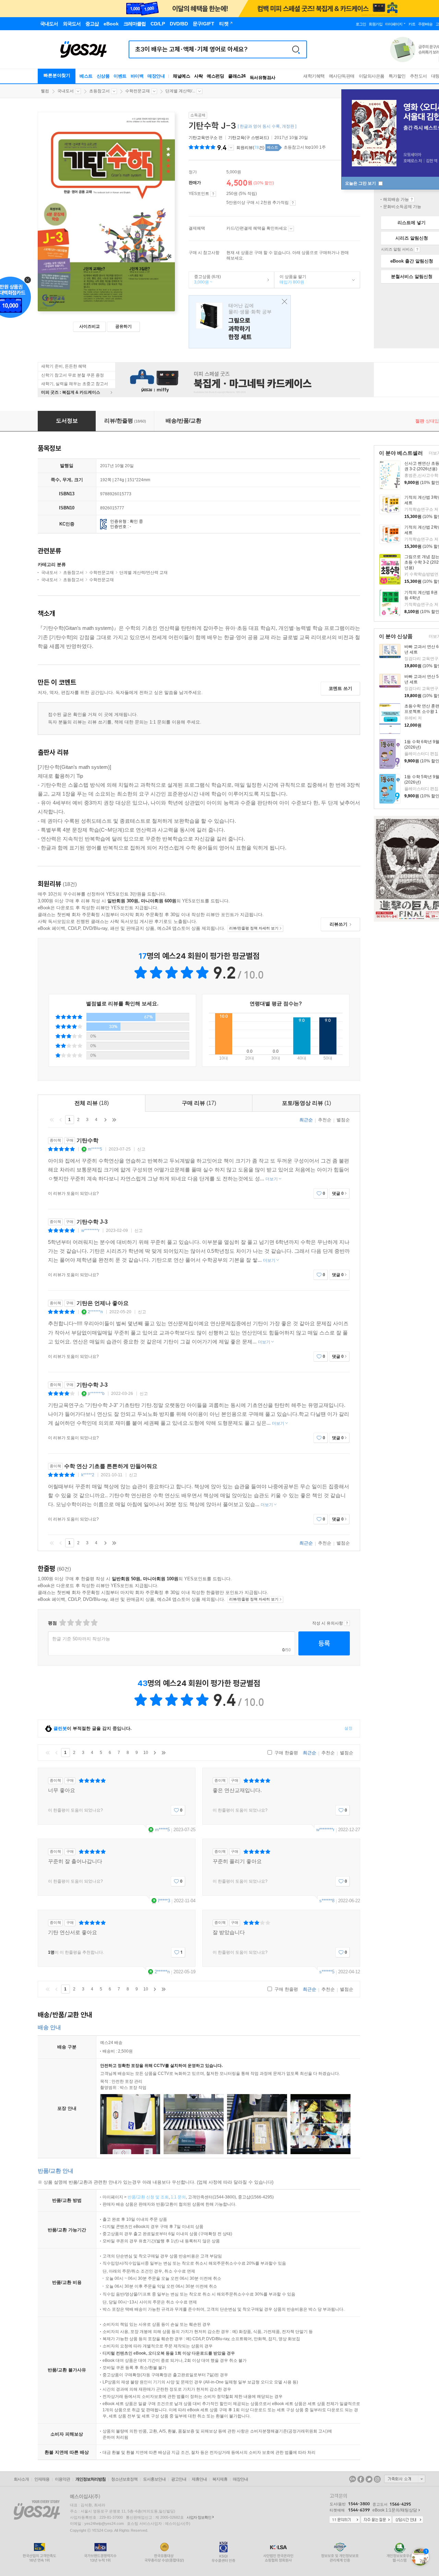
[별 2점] (62, 1623)
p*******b (96, 1394)
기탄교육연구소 (203, 138)
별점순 (343, 1120)
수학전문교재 (138, 91)
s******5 (327, 1972)
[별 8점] (86, 1623)
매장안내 (156, 76)
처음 (52, 1120)
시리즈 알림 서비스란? (417, 250)
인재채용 (42, 2479)
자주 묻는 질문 (376, 2520)
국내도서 (66, 91)
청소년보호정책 (124, 2479)
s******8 (327, 1901)
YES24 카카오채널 (353, 2479)
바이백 (137, 76)
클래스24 (237, 76)
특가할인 (397, 76)
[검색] (296, 49)
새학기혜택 (314, 76)
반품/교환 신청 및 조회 (148, 2197)
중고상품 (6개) (205, 279)
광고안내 (179, 2479)
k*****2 (88, 1475)
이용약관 (62, 2479)
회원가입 (376, 24)
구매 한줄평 (286, 1753)
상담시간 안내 (408, 2520)
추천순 (325, 1120)
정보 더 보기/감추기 (231, 148)
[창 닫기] (283, 302)
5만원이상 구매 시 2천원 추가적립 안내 (293, 203)
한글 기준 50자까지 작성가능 (81, 1639)
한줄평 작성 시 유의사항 (347, 1623)
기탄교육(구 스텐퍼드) (248, 138)
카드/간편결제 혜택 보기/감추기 (291, 229)
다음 (105, 1120)
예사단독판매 (342, 76)
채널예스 (181, 76)
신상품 (103, 76)
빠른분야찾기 (57, 75)
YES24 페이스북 (361, 2479)
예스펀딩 (215, 76)
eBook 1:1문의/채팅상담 (395, 2510)
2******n (95, 1312)
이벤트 (120, 76)
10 (146, 1753)
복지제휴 (220, 2479)
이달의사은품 (372, 76)
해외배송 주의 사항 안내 (412, 199)
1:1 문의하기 (345, 2520)
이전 (61, 1120)
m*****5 (95, 1149)
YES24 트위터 (369, 2479)
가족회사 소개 (405, 2479)
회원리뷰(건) (250, 148)
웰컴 (45, 91)
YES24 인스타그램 (377, 2479)
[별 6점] (78, 1623)
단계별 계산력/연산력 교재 (144, 573)
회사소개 (21, 2479)
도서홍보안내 (154, 2479)
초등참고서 (99, 91)
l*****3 (164, 1901)
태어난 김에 (240, 322)
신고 (141, 1149)
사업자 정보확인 (199, 2517)
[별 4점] (70, 1623)
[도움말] (213, 194)
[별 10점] (94, 1623)
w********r (90, 1231)
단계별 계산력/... (180, 91)
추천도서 (418, 76)
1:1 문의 (178, 2197)
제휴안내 (199, 2479)
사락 (198, 76)
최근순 (306, 1120)
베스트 (86, 76)
